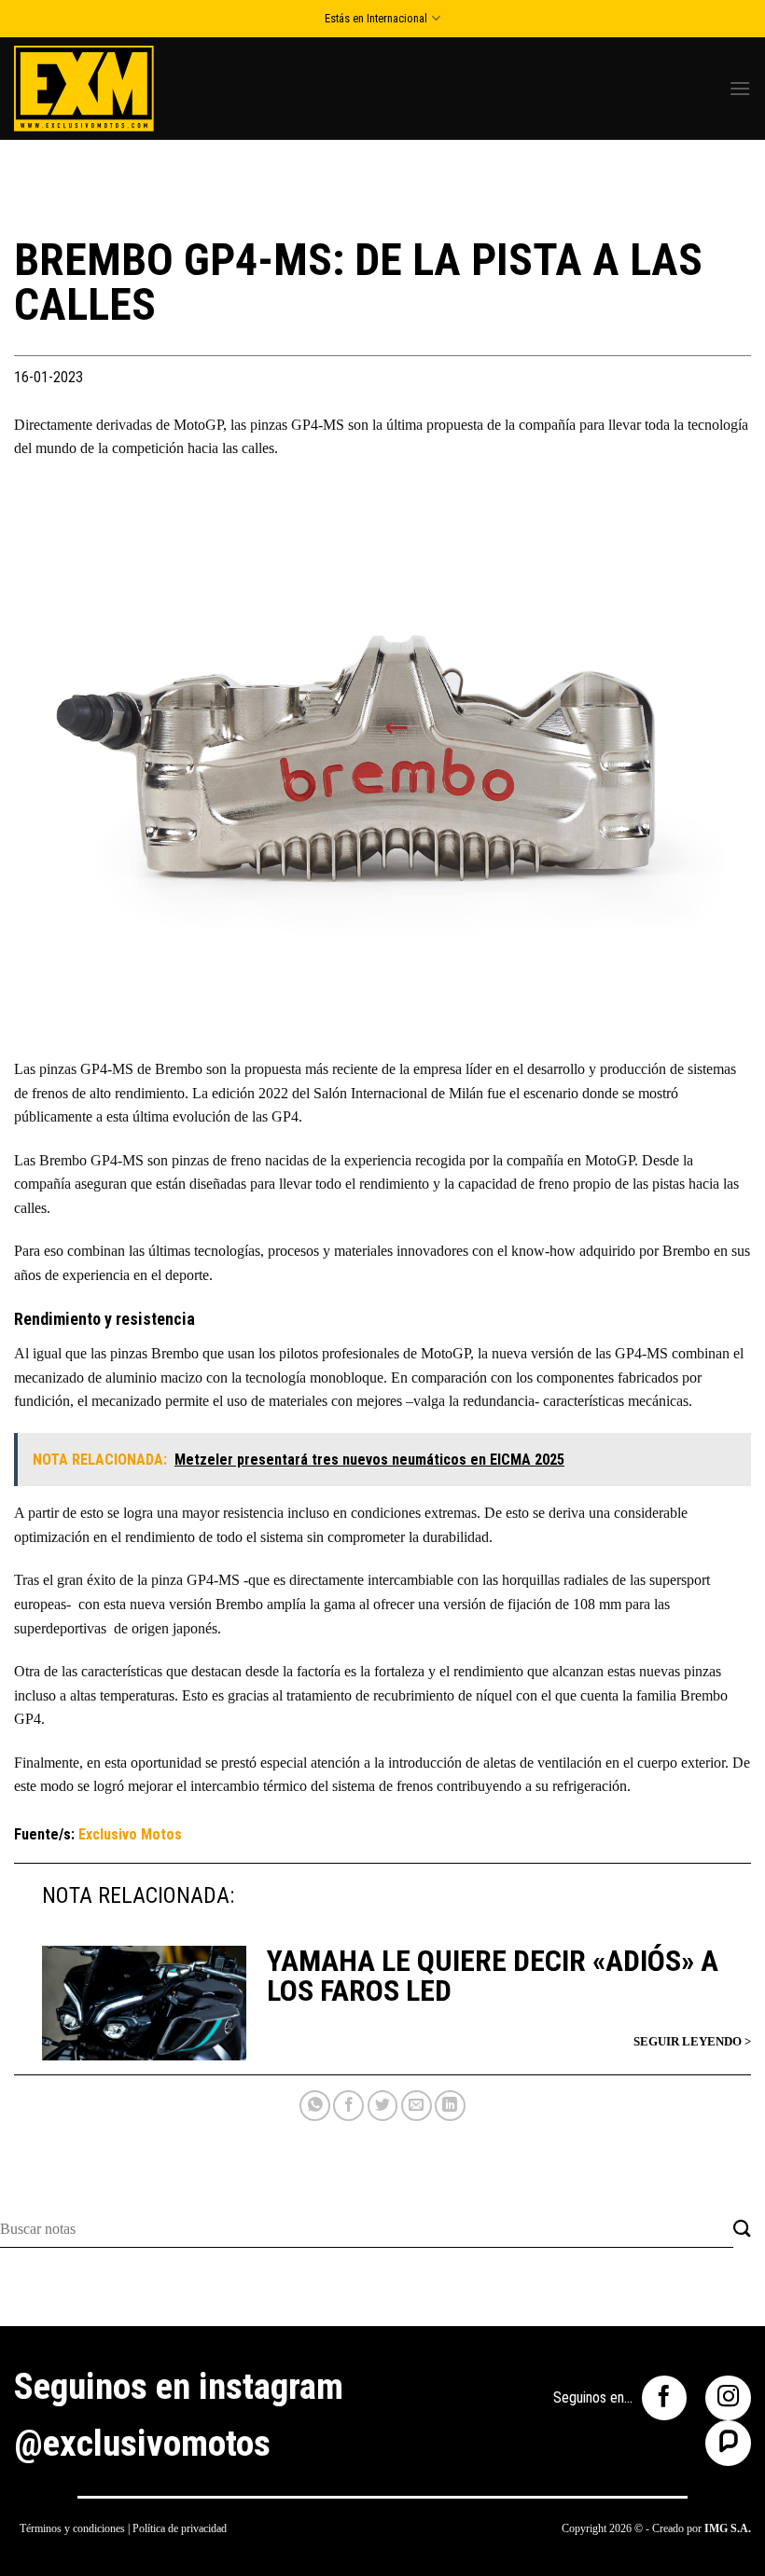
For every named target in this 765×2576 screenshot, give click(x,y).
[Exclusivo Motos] (84, 88)
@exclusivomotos (142, 2444)
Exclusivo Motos (130, 1834)
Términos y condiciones (72, 2528)
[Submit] (742, 2230)
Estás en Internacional (376, 18)
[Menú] (740, 88)
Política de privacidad (180, 2528)
